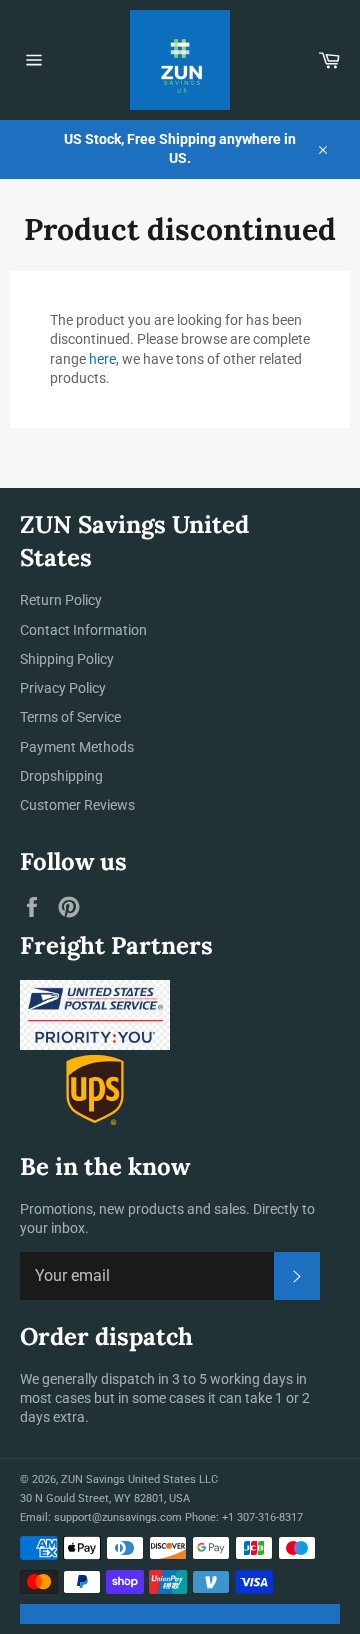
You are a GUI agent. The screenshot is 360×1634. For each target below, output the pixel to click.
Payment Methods (77, 747)
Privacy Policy (63, 688)
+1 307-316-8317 (262, 1517)
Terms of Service (70, 717)
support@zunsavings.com (118, 1517)
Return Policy (61, 600)
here (102, 359)
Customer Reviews (77, 805)
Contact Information (83, 630)
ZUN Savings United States (128, 1479)
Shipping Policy (67, 659)
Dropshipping (61, 776)
